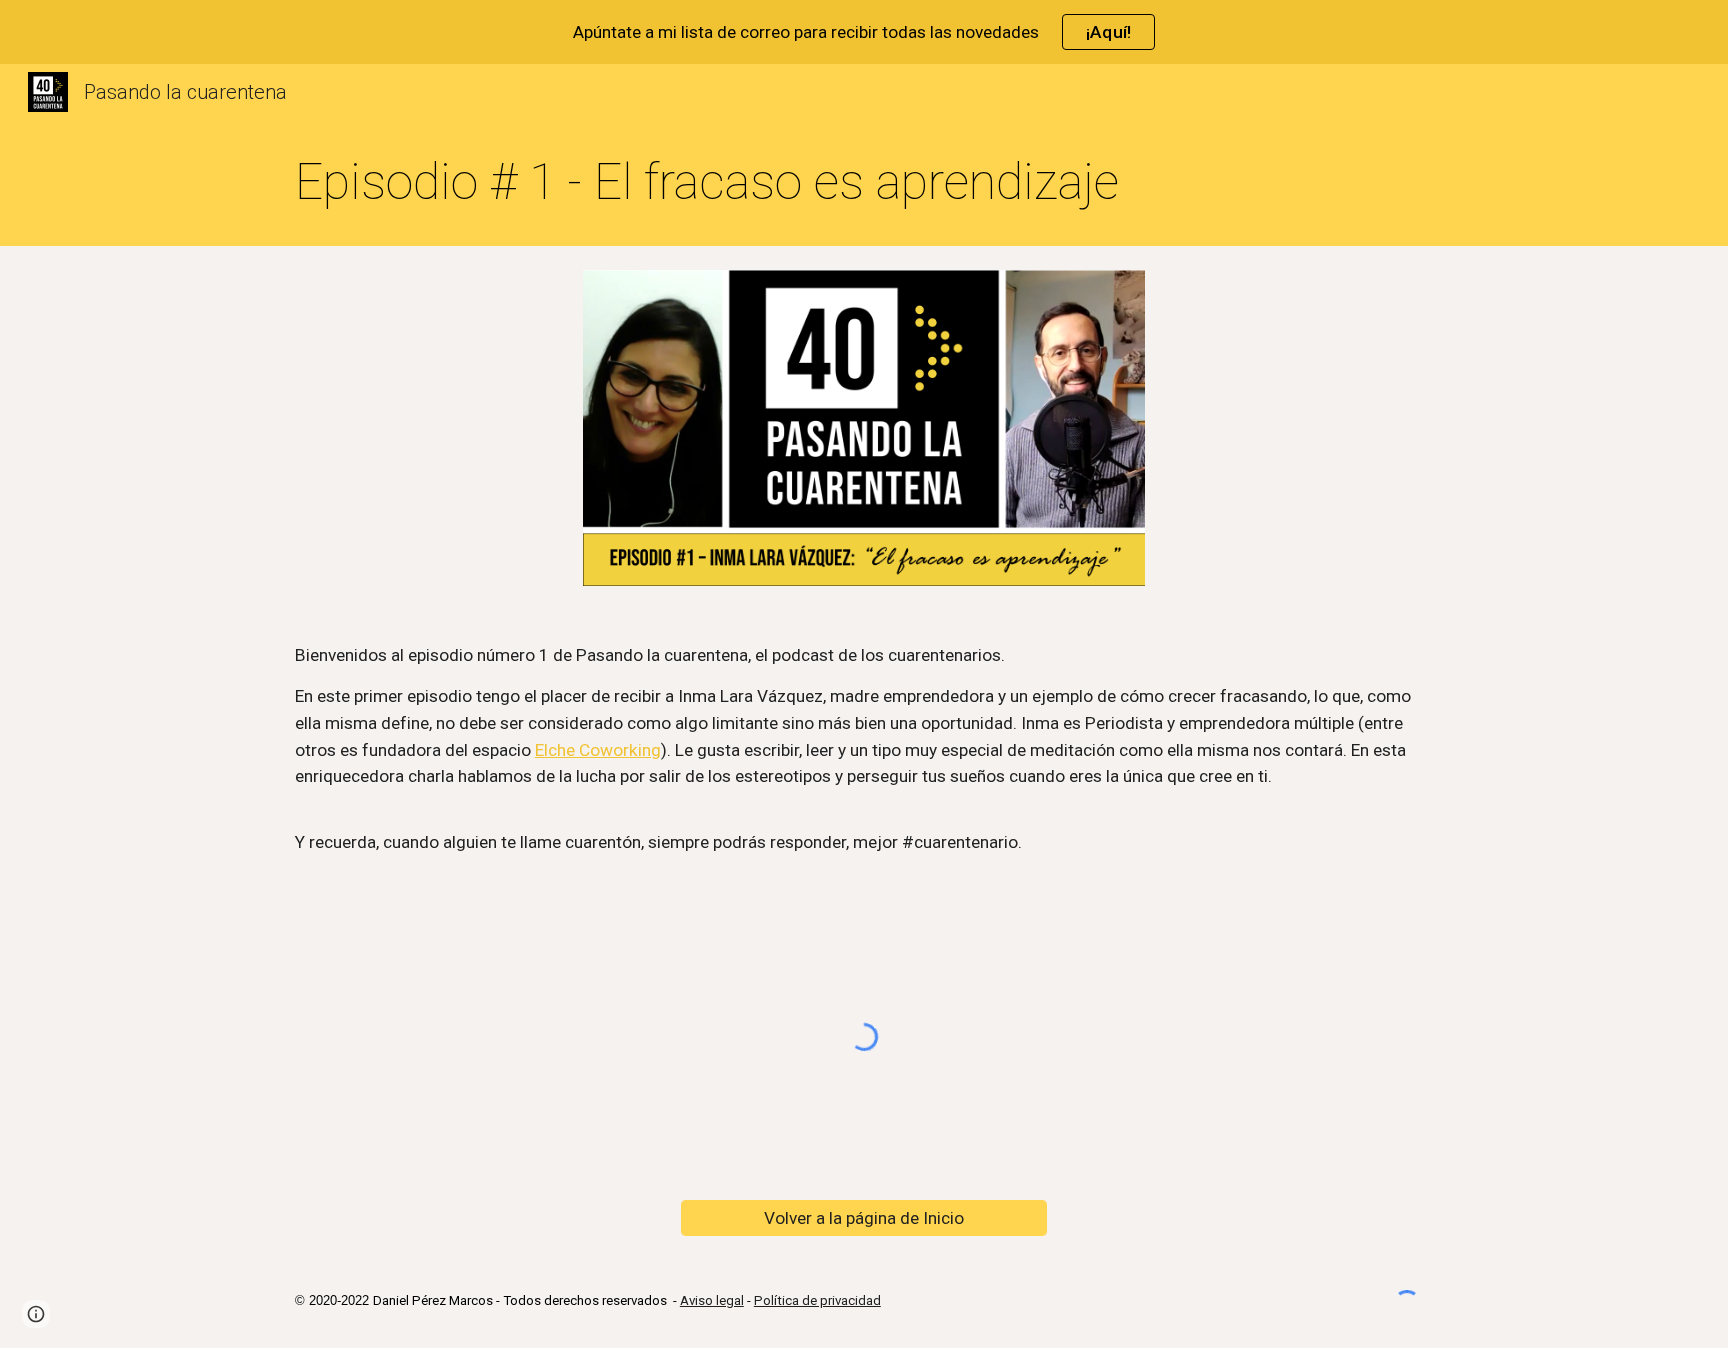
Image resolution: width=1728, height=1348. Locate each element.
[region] (864, 32)
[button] (36, 1314)
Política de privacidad (817, 1300)
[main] (864, 183)
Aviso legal (712, 1300)
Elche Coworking (598, 750)
